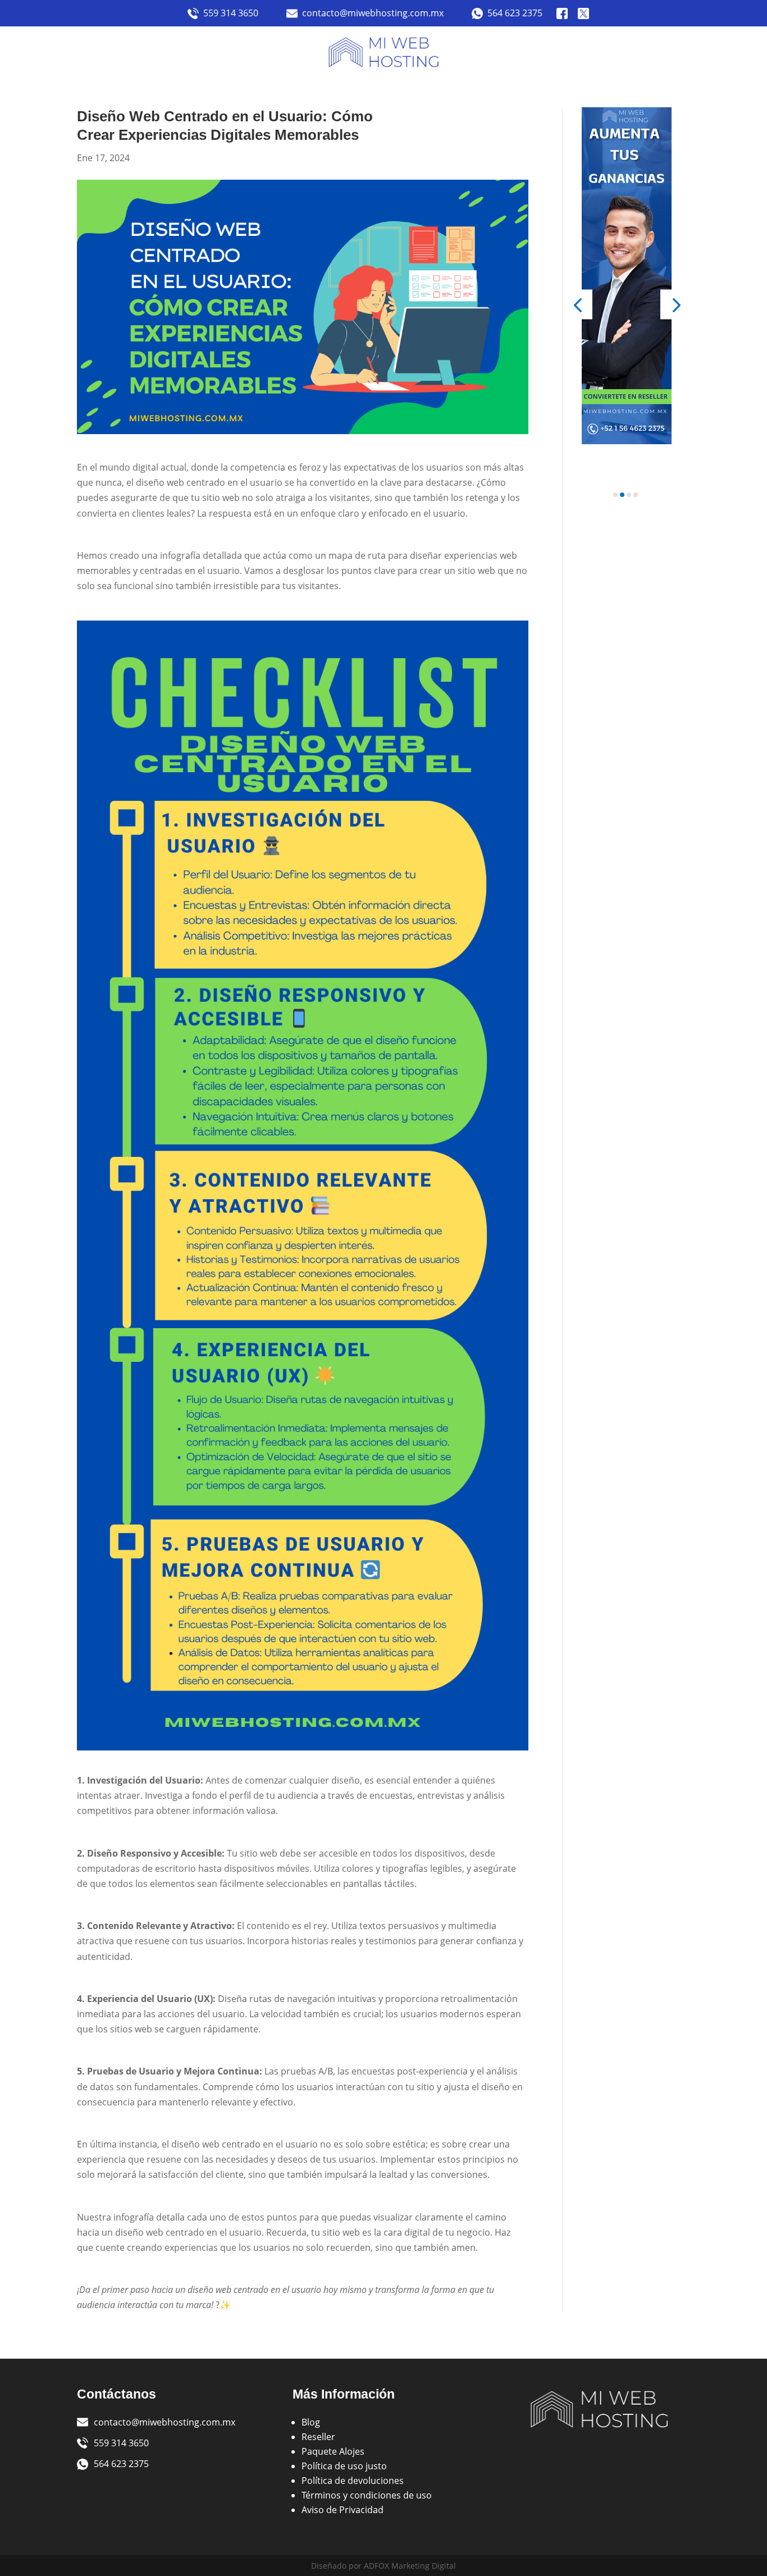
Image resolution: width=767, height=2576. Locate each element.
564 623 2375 (515, 13)
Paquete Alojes (333, 2451)
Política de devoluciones (353, 2481)
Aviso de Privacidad (343, 2510)
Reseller (318, 2437)
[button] (577, 304)
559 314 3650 (231, 13)
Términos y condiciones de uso (367, 2495)
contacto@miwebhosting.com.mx (373, 13)
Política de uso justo (344, 2466)
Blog (311, 2422)
